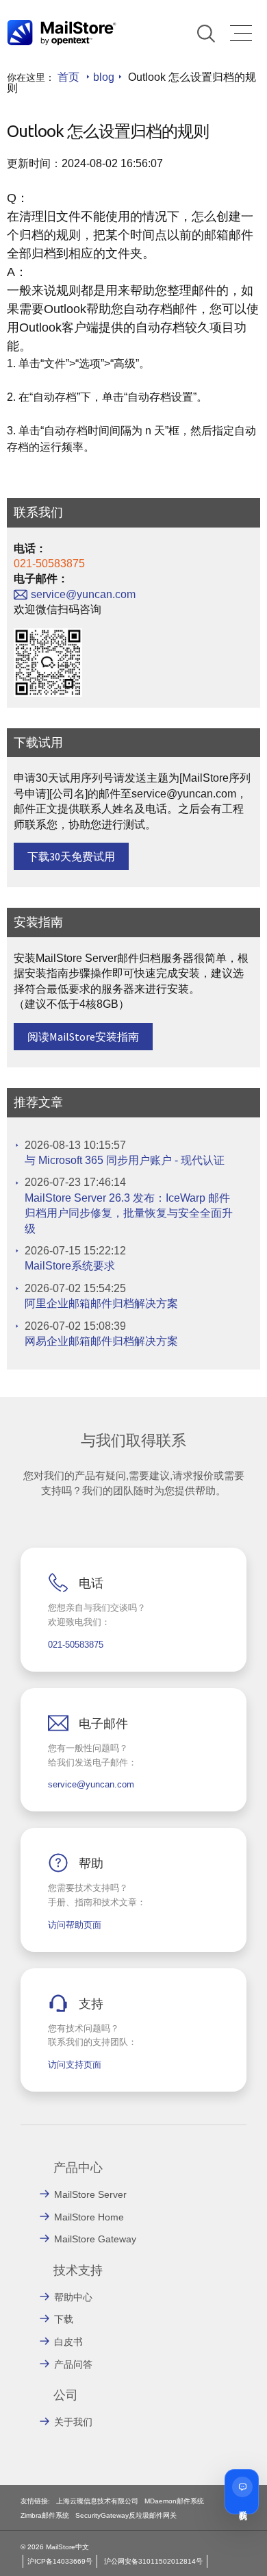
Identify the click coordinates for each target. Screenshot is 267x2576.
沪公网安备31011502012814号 (153, 2561)
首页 (68, 77)
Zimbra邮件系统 (45, 2515)
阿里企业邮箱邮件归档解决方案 (101, 1303)
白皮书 (68, 2342)
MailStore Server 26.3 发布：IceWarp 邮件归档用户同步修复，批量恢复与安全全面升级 (129, 1213)
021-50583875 (49, 563)
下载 (64, 2319)
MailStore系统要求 (70, 1266)
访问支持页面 (75, 2065)
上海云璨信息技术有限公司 (97, 2501)
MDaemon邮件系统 (174, 2501)
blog (104, 77)
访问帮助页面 (75, 1925)
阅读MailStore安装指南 (83, 1037)
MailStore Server (90, 2194)
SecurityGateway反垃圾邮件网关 (126, 2515)
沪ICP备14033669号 (60, 2561)
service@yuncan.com (83, 594)
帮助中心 (73, 2297)
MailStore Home (89, 2217)
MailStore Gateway (95, 2239)
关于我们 (73, 2422)
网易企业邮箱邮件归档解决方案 (101, 1341)
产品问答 (73, 2364)
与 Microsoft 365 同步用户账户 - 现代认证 (125, 1160)
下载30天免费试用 (71, 856)
